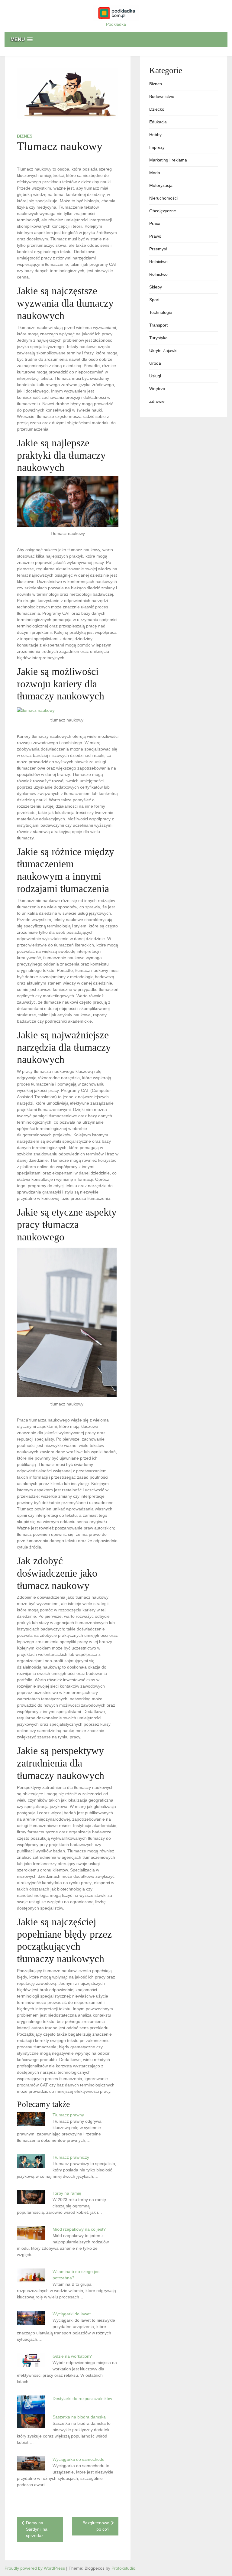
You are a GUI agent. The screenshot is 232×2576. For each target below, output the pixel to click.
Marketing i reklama (168, 160)
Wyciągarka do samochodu (79, 2459)
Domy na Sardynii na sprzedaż (37, 2529)
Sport (154, 300)
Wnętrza (157, 389)
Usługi (155, 376)
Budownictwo (162, 96)
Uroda (155, 363)
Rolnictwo (158, 262)
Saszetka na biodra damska (79, 2417)
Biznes (25, 136)
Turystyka (158, 338)
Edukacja (158, 122)
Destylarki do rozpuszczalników (82, 2399)
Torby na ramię (67, 2193)
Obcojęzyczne (163, 211)
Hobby (155, 135)
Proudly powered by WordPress (35, 2568)
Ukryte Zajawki (163, 350)
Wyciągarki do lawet (72, 2314)
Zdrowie (157, 401)
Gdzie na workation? (72, 2356)
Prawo (155, 236)
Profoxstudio (123, 2568)
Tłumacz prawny (68, 2115)
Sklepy (156, 287)
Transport (158, 325)
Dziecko (157, 109)
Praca (155, 223)
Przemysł (158, 249)
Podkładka (116, 24)
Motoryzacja (161, 185)
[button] (116, 39)
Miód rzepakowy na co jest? (79, 2229)
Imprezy (157, 147)
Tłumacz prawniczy (71, 2157)
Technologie (161, 312)
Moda (155, 173)
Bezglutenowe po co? (96, 2526)
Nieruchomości (163, 198)
